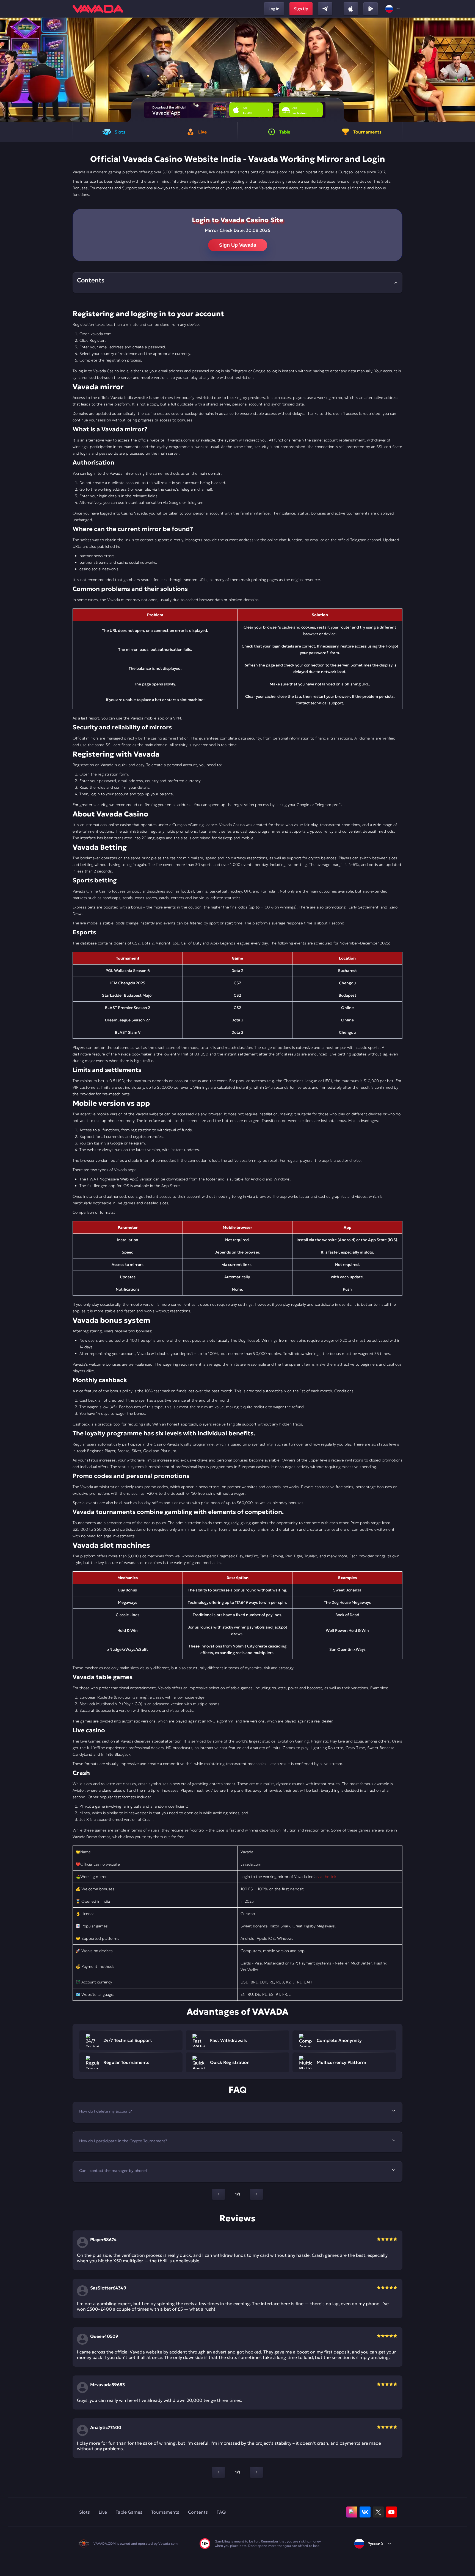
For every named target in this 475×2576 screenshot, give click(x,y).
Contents (198, 2512)
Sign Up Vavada (238, 245)
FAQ (221, 2512)
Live (103, 2512)
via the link (327, 1877)
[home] (98, 9)
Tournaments (165, 2512)
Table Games (129, 2512)
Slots (85, 2512)
